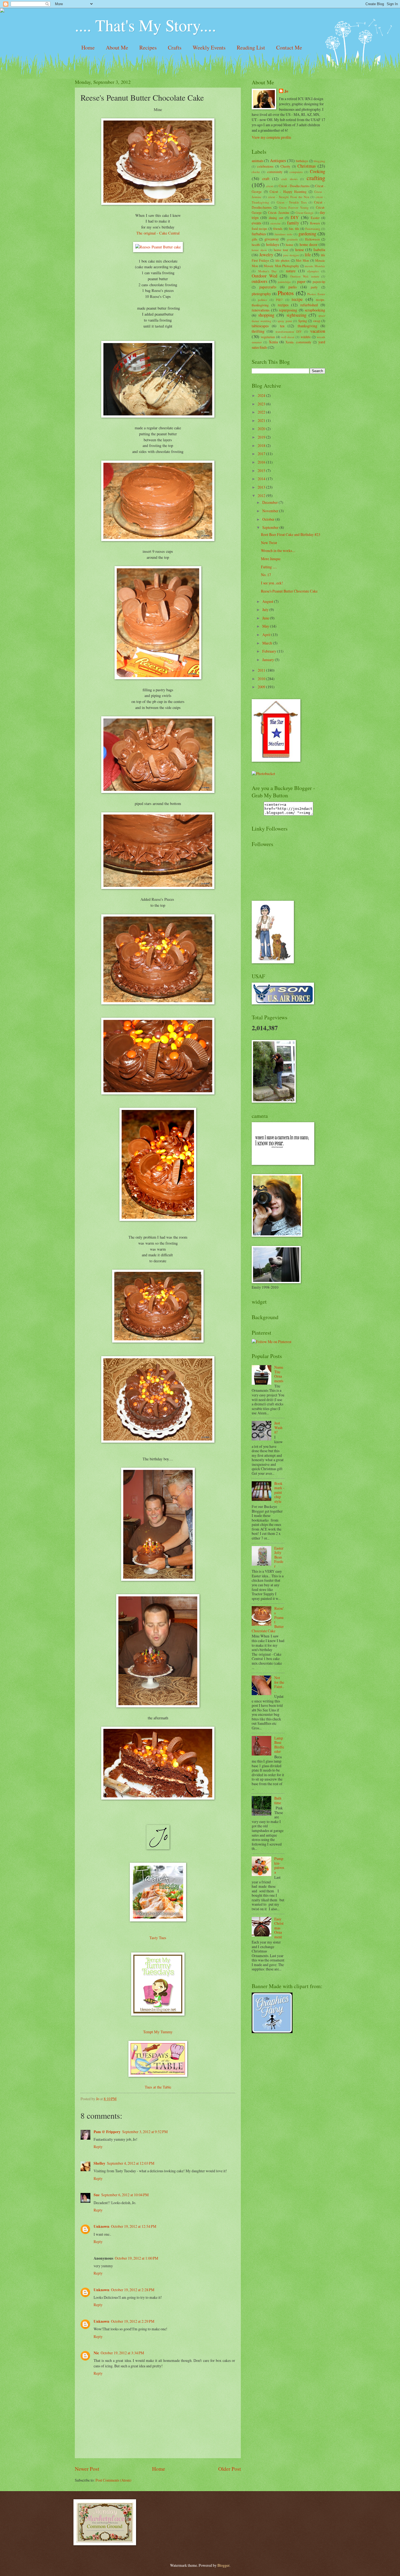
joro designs (291, 255)
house (300, 250)
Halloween (312, 239)
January (269, 660)
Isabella (319, 250)
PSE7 (279, 300)
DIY (295, 217)
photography (261, 294)
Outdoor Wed (264, 276)
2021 (262, 420)
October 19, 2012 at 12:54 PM (134, 2226)
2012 (262, 496)
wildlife (306, 337)
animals (258, 161)
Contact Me (289, 47)
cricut (270, 186)
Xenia (273, 342)
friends (278, 229)
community (275, 172)
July (266, 610)
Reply (98, 2147)
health (256, 245)
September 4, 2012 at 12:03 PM (131, 2163)
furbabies (259, 234)
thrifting (258, 331)
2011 (262, 670)
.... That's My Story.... (145, 25)
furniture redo (284, 234)
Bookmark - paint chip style (279, 1492)
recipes (283, 305)
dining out (276, 218)
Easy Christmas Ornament (279, 1928)
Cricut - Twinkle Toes (292, 202)
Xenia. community (298, 342)
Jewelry (266, 255)
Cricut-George (304, 213)
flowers (315, 223)
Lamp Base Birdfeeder (279, 1745)
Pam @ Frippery (107, 2132)
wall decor (288, 337)
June (266, 618)
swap (317, 321)
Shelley (99, 2163)
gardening (307, 234)
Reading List (251, 47)
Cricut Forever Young (294, 207)
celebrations (265, 166)
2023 (262, 404)
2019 (262, 437)
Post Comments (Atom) (113, 2480)
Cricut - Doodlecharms (294, 186)
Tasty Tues (158, 1938)
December (270, 502)
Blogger (223, 2565)
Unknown (101, 2226)
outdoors (259, 281)
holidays (273, 244)
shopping (266, 315)
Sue (97, 2195)
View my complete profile (271, 137)
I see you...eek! (272, 583)
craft (266, 179)
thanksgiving (307, 326)
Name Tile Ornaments (279, 1374)
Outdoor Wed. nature (305, 276)
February (270, 651)
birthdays (302, 161)
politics (262, 300)
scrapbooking (315, 310)
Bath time (278, 1800)
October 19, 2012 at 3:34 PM (122, 2353)
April (267, 635)
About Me (117, 47)
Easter (315, 218)
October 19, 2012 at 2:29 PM (133, 2321)
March (268, 643)
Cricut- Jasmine (279, 212)
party (314, 287)
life (308, 255)
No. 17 (266, 575)
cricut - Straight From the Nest (289, 197)
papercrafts (268, 287)
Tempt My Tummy (158, 2032)
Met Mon (302, 260)
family (293, 223)
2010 (262, 679)
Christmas (307, 166)
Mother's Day (268, 271)
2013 (262, 487)
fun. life (294, 229)
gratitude (292, 239)
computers (296, 172)
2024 (262, 395)
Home (88, 47)
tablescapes (260, 326)
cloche (256, 172)
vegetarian (268, 337)
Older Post (230, 2469)
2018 (262, 445)
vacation (318, 331)
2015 (262, 471)
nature (291, 271)
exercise (276, 223)
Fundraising (313, 229)
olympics (313, 271)
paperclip (319, 282)
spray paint (285, 321)
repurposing (288, 310)
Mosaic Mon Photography (281, 266)
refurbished (309, 305)
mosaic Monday (315, 266)
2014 (262, 479)
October (269, 519)
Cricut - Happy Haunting (288, 192)
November (271, 511)
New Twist (269, 543)
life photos (283, 260)
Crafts (175, 47)
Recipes (148, 47)
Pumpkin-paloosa (279, 1865)
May (266, 626)
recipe (297, 299)
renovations (261, 310)
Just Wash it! (278, 1427)
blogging (319, 161)
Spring (303, 321)
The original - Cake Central (158, 233)
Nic (96, 2353)
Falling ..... (269, 567)
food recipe (259, 229)
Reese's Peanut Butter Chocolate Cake (289, 591)
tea (282, 326)
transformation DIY (289, 331)
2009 (262, 687)
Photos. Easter (316, 294)
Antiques (278, 161)
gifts (255, 239)
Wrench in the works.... (278, 550)
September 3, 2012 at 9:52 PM (145, 2132)
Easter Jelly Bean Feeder (279, 1557)
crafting (316, 178)
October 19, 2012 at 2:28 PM (133, 2290)
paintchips (284, 282)
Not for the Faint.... (279, 1684)
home (290, 245)
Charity (285, 166)
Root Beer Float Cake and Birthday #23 (291, 534)
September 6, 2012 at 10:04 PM (125, 2195)
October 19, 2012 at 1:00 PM (136, 2258)
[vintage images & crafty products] (272, 2032)
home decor (309, 244)
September (271, 527)
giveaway (272, 239)
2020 (262, 429)
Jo (286, 91)
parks (293, 287)
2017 (262, 454)
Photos (286, 293)
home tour (281, 250)
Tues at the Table (158, 2087)
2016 (262, 462)
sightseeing (296, 315)
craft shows (289, 179)
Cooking (318, 171)
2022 (262, 412)
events (256, 223)
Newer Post (87, 2469)
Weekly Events (209, 47)
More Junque (271, 559)
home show (259, 250)
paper (301, 281)
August (268, 601)
